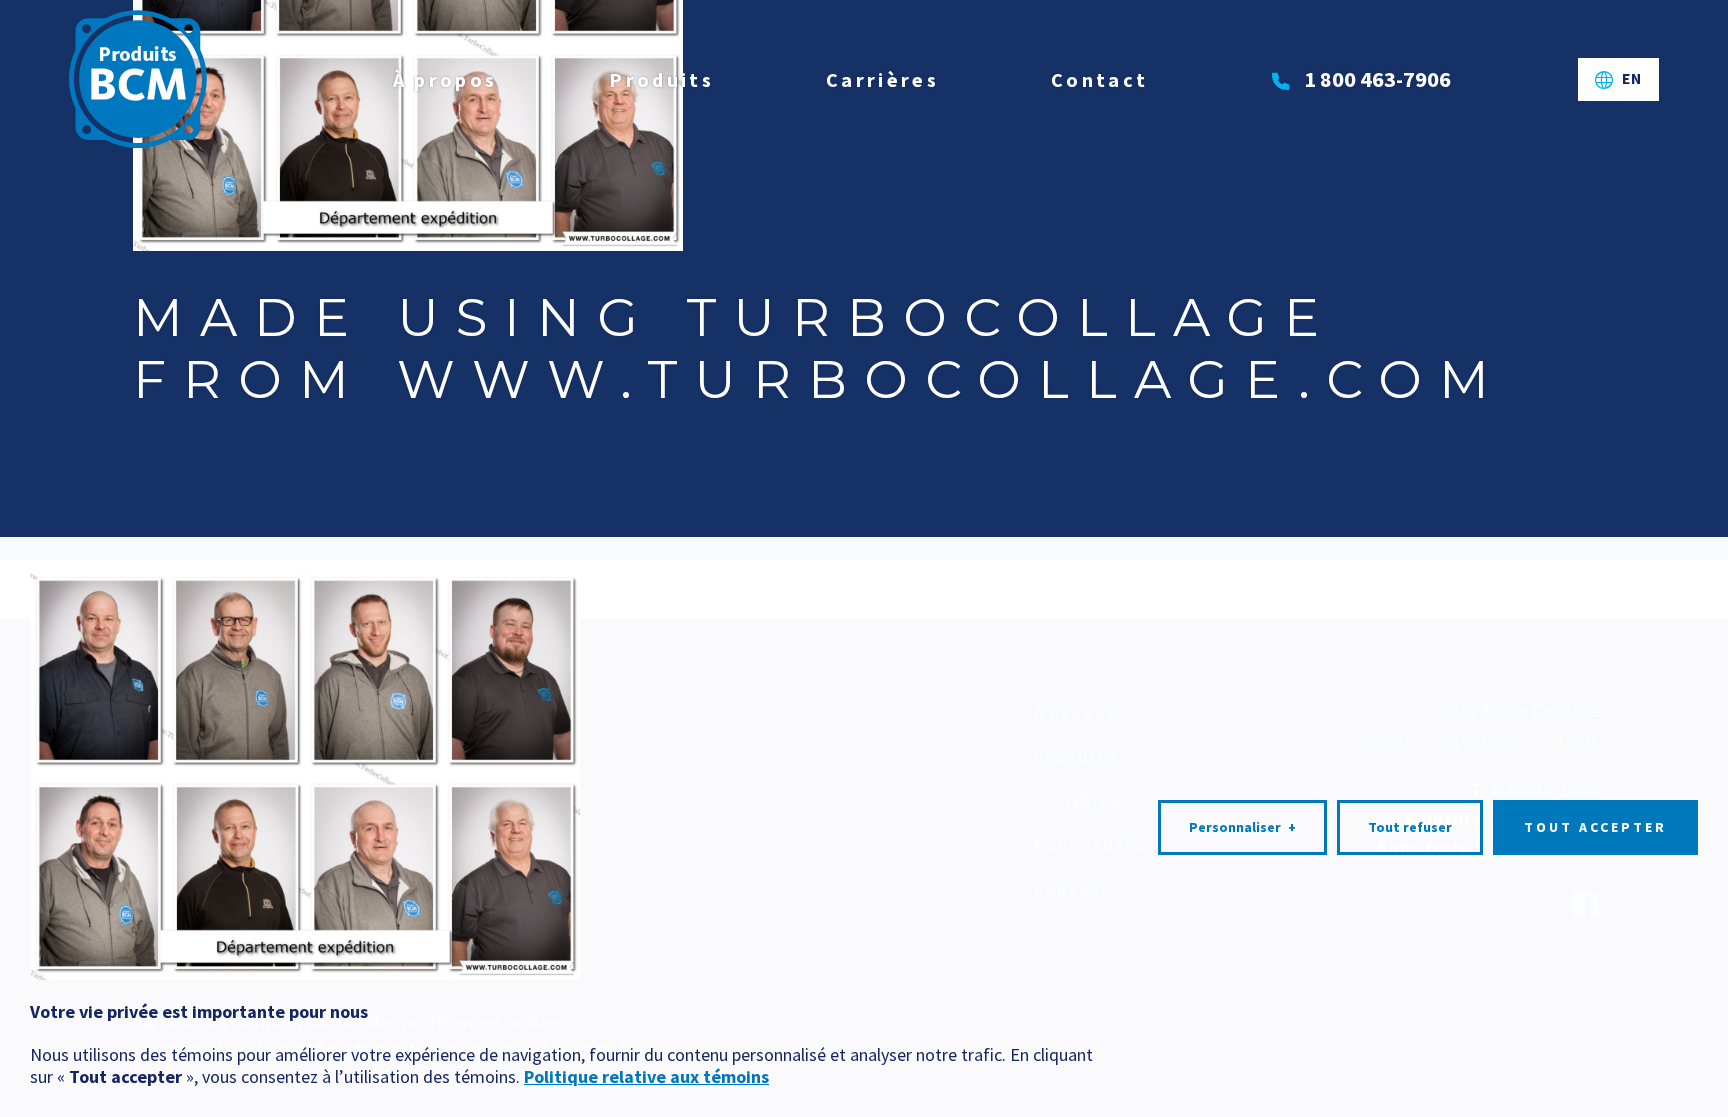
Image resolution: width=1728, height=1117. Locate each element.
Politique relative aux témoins (646, 1076)
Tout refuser (1410, 827)
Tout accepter (1595, 827)
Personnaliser (1242, 827)
